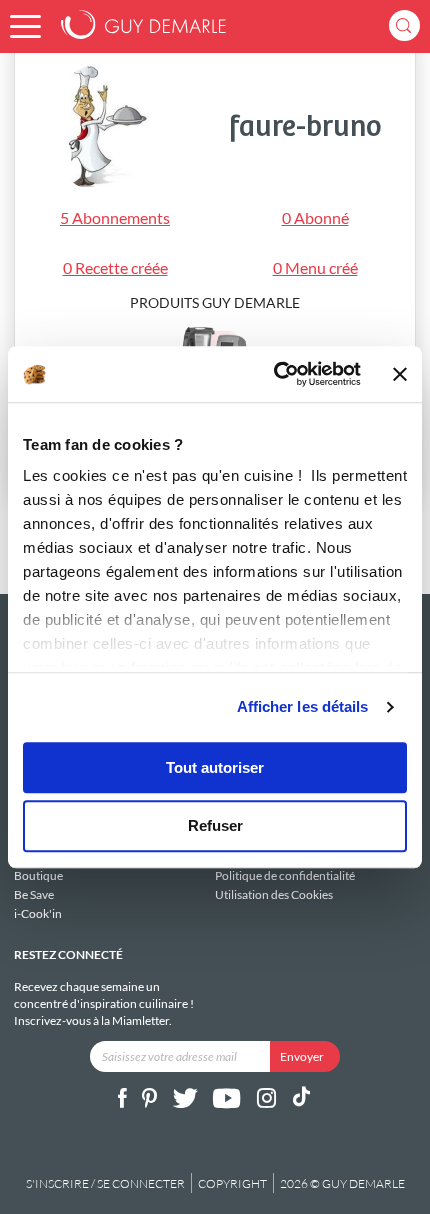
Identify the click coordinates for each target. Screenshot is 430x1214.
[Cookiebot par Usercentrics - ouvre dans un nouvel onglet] (275, 374)
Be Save (34, 894)
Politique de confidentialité (285, 875)
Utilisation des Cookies (274, 894)
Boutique (38, 875)
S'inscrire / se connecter (105, 1183)
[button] (25, 26)
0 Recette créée (115, 267)
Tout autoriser (215, 767)
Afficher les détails (303, 706)
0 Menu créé (315, 267)
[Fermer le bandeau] (400, 374)
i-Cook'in (38, 913)
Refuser (215, 826)
